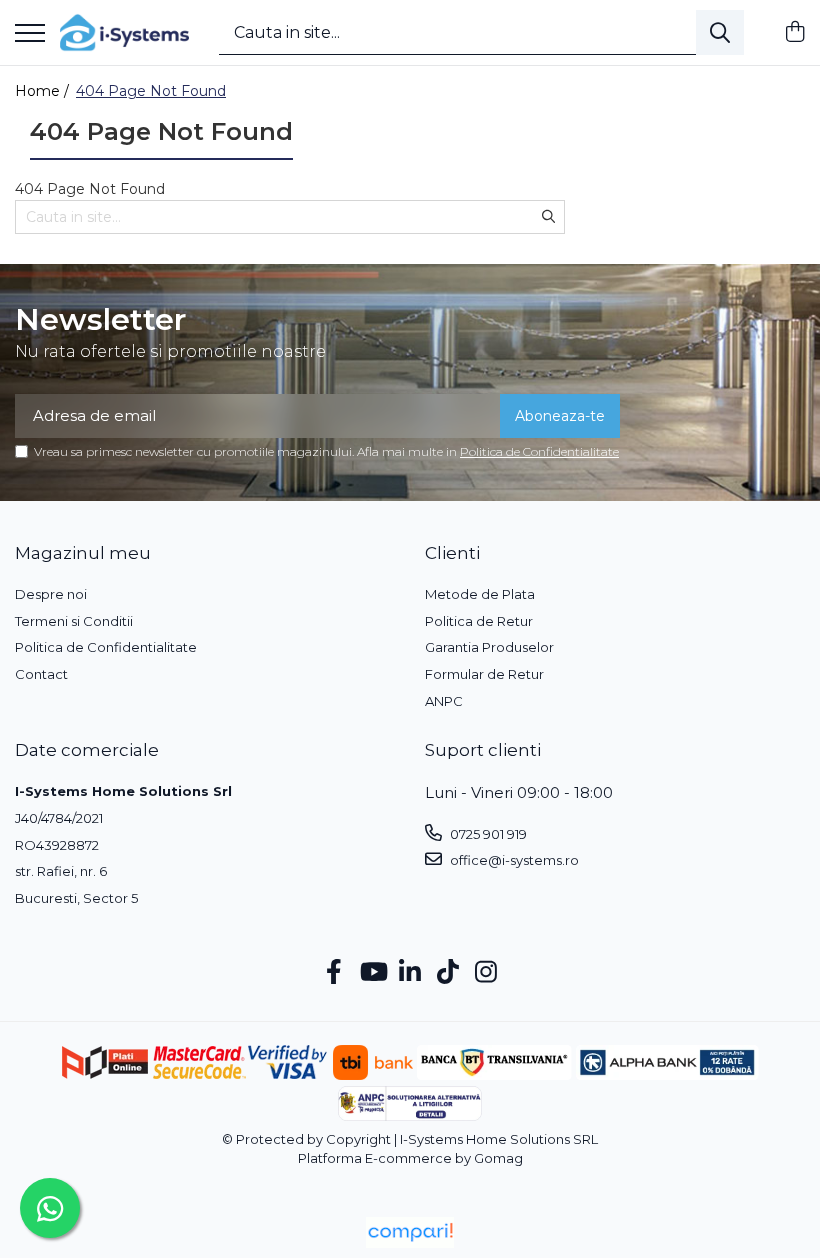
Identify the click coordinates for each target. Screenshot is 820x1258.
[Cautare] (720, 32)
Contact (41, 674)
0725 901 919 (487, 834)
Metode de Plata (480, 594)
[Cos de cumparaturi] (794, 32)
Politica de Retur (479, 621)
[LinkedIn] (410, 973)
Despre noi (51, 594)
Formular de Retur (484, 674)
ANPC (444, 701)
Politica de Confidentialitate (539, 451)
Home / (44, 91)
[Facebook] (334, 973)
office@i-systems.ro (513, 860)
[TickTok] (448, 973)
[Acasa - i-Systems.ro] (124, 32)
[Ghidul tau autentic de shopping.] (410, 1232)
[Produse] (30, 34)
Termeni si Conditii (74, 621)
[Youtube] (372, 973)
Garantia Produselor (489, 647)
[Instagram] (486, 973)
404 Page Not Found (151, 91)
